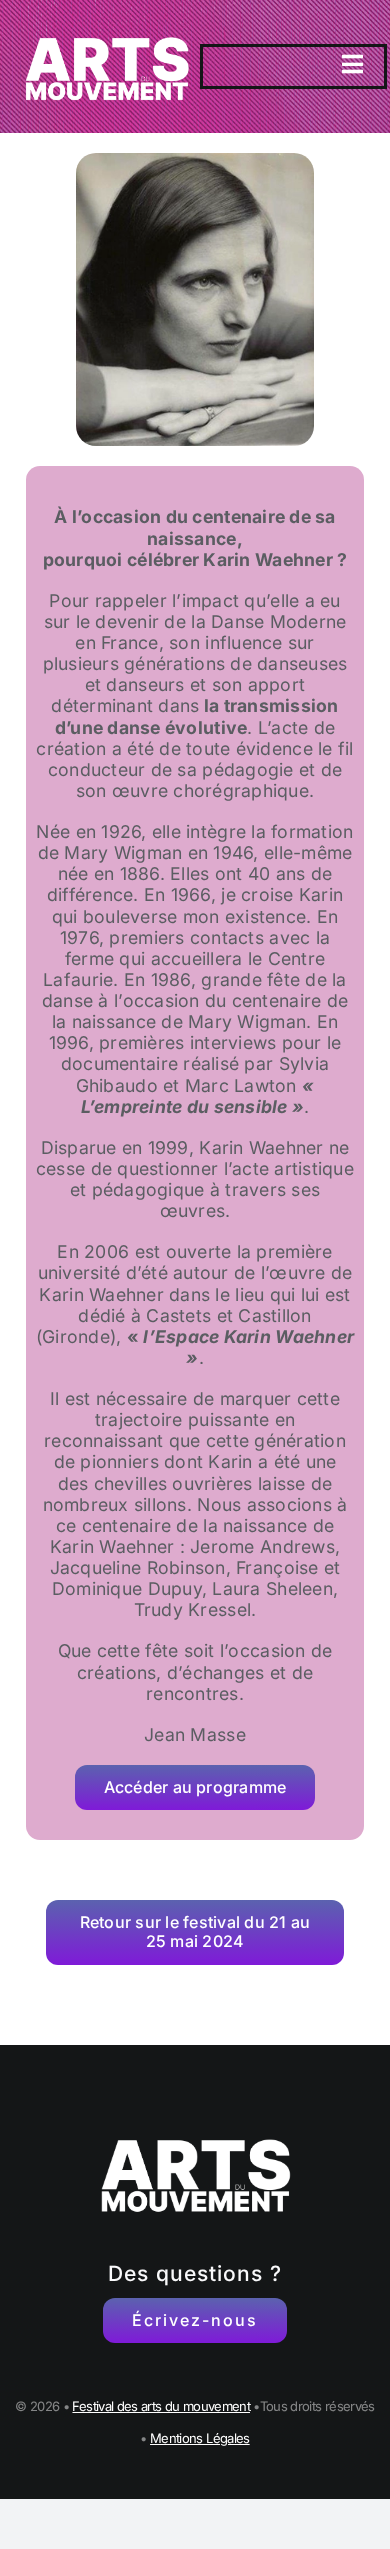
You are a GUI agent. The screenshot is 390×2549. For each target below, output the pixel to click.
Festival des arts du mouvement (161, 2406)
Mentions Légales (200, 2438)
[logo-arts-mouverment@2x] (106, 24)
